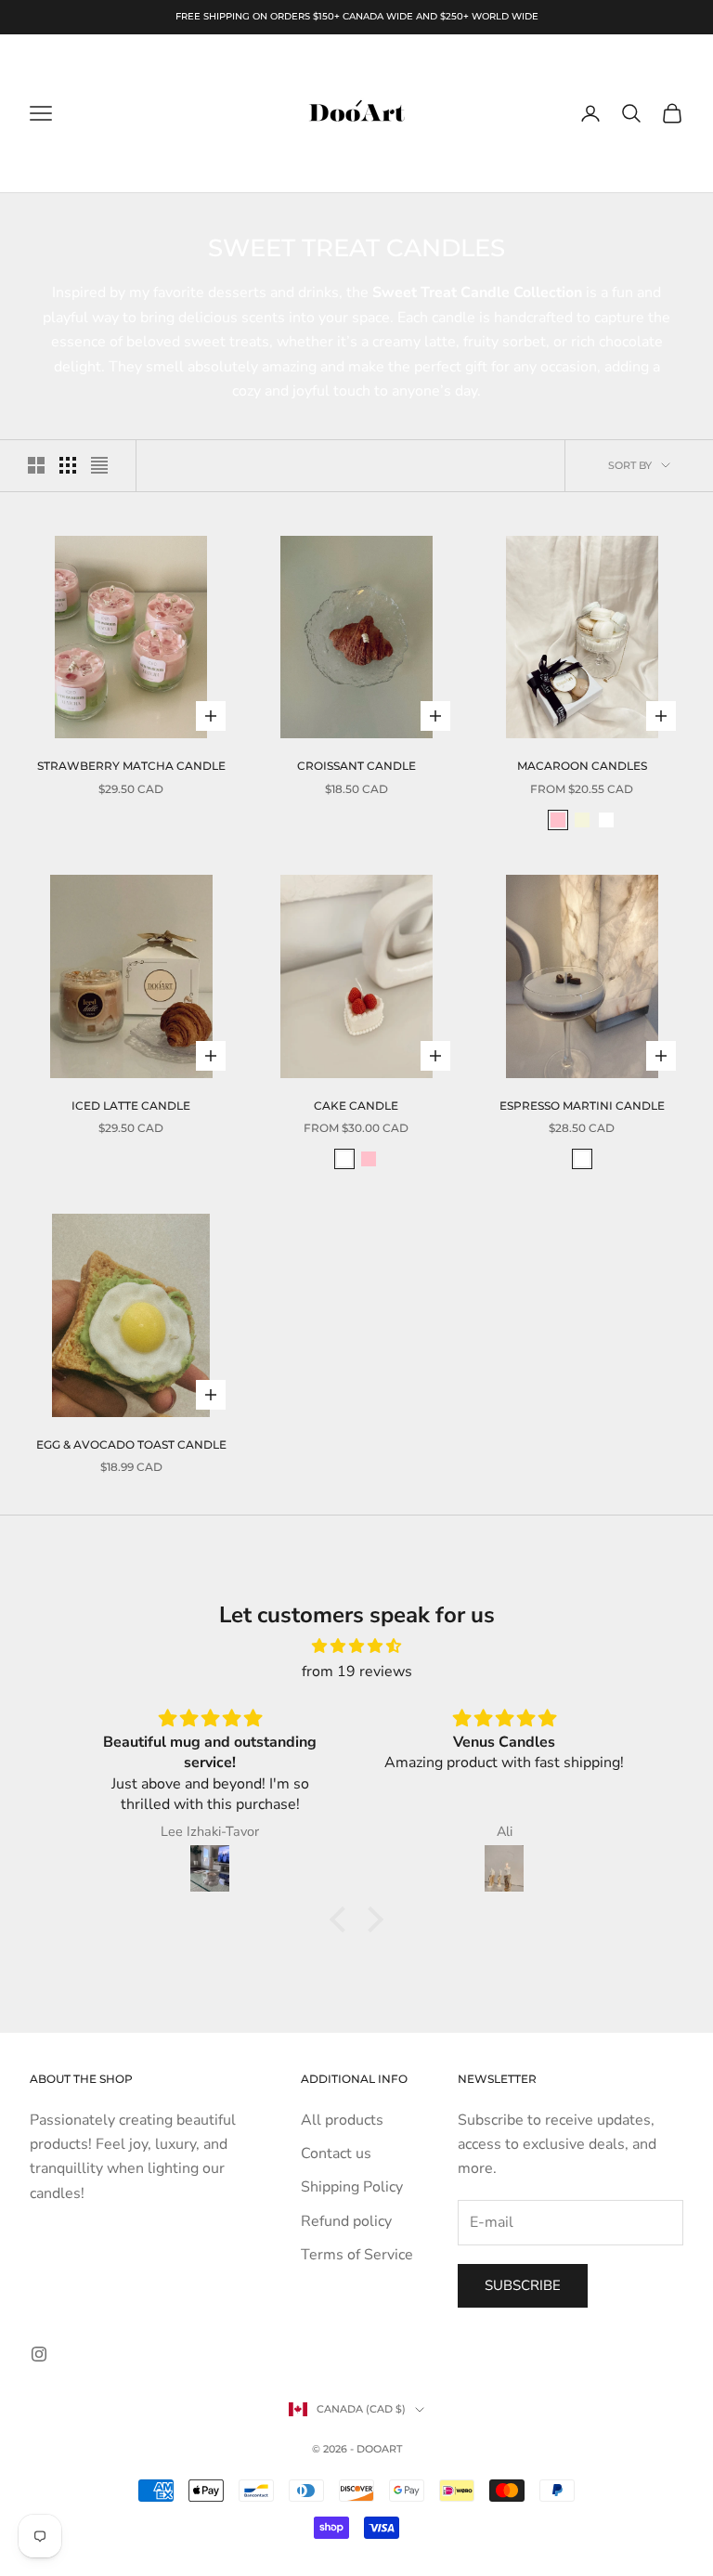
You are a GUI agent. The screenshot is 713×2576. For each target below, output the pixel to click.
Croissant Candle (356, 766)
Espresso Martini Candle (582, 1106)
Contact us (336, 2153)
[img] (356, 1646)
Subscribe (523, 2285)
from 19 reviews (357, 1672)
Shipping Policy (352, 2187)
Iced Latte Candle (131, 1106)
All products (342, 2120)
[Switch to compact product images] (99, 465)
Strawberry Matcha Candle (131, 766)
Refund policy (346, 2221)
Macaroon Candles (582, 766)
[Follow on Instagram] (39, 2354)
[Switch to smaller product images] (68, 465)
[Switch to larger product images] (36, 465)
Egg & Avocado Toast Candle (131, 1444)
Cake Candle (356, 1106)
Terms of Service (357, 2255)
